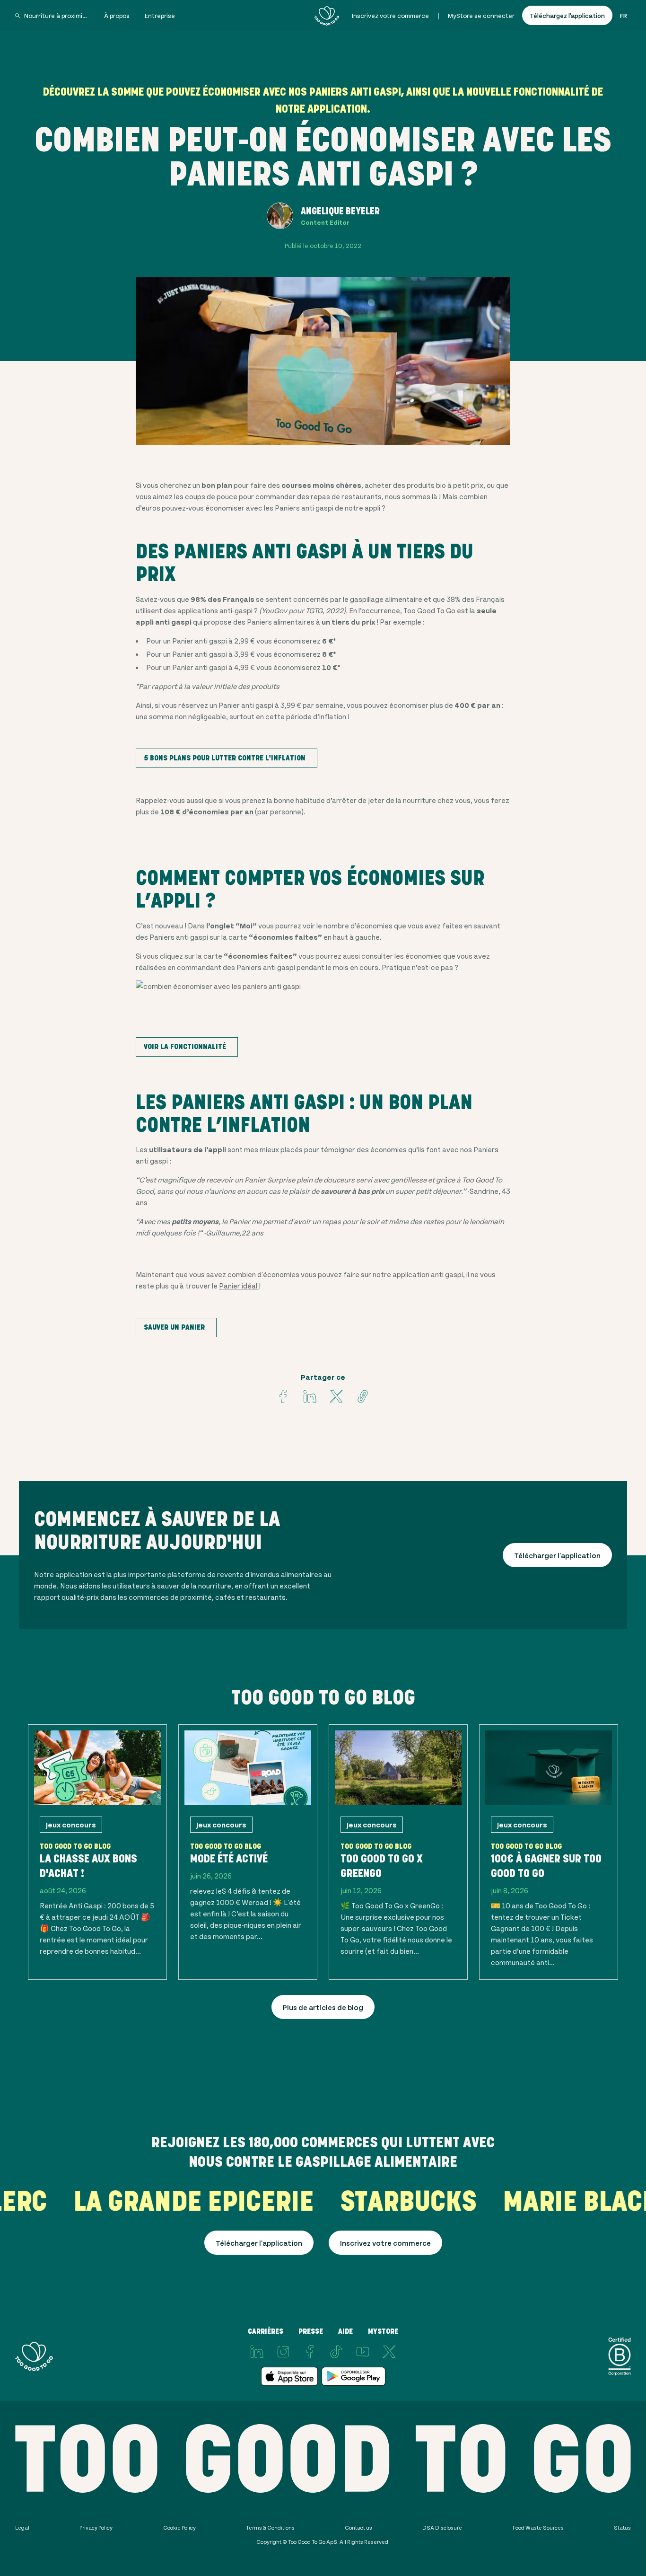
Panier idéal (239, 1285)
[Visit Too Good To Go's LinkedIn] (257, 2352)
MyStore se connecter (481, 15)
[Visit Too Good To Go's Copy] (363, 1396)
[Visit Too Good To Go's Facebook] (283, 1396)
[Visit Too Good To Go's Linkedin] (310, 1396)
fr (624, 15)
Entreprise (160, 15)
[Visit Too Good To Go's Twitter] (336, 1396)
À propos (117, 15)
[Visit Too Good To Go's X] (389, 2352)
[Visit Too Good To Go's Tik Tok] (336, 2352)
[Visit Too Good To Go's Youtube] (363, 2352)
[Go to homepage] (327, 16)
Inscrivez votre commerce (390, 15)
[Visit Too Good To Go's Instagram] (283, 2352)
